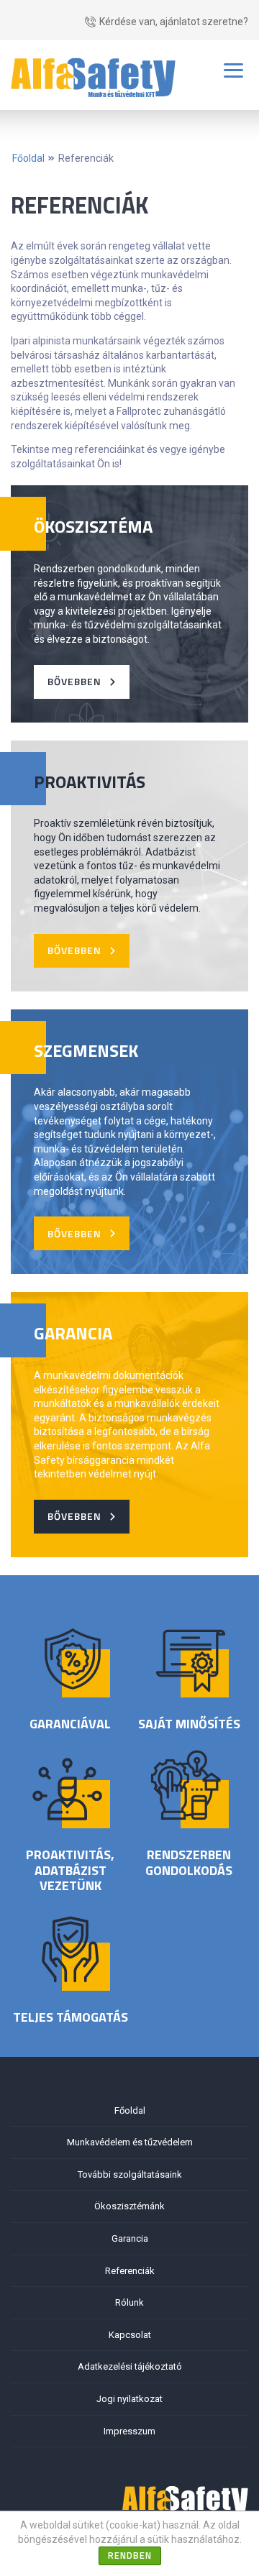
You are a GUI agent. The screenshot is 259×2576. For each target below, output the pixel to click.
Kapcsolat (130, 2335)
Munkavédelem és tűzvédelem (130, 2142)
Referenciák (86, 158)
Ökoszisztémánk (129, 2206)
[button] (82, 682)
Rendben (130, 2555)
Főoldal (28, 158)
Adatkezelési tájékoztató (130, 2366)
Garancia (130, 2238)
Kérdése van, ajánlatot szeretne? (174, 22)
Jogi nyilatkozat (129, 2399)
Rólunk (129, 2302)
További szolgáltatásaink (130, 2174)
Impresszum (129, 2431)
